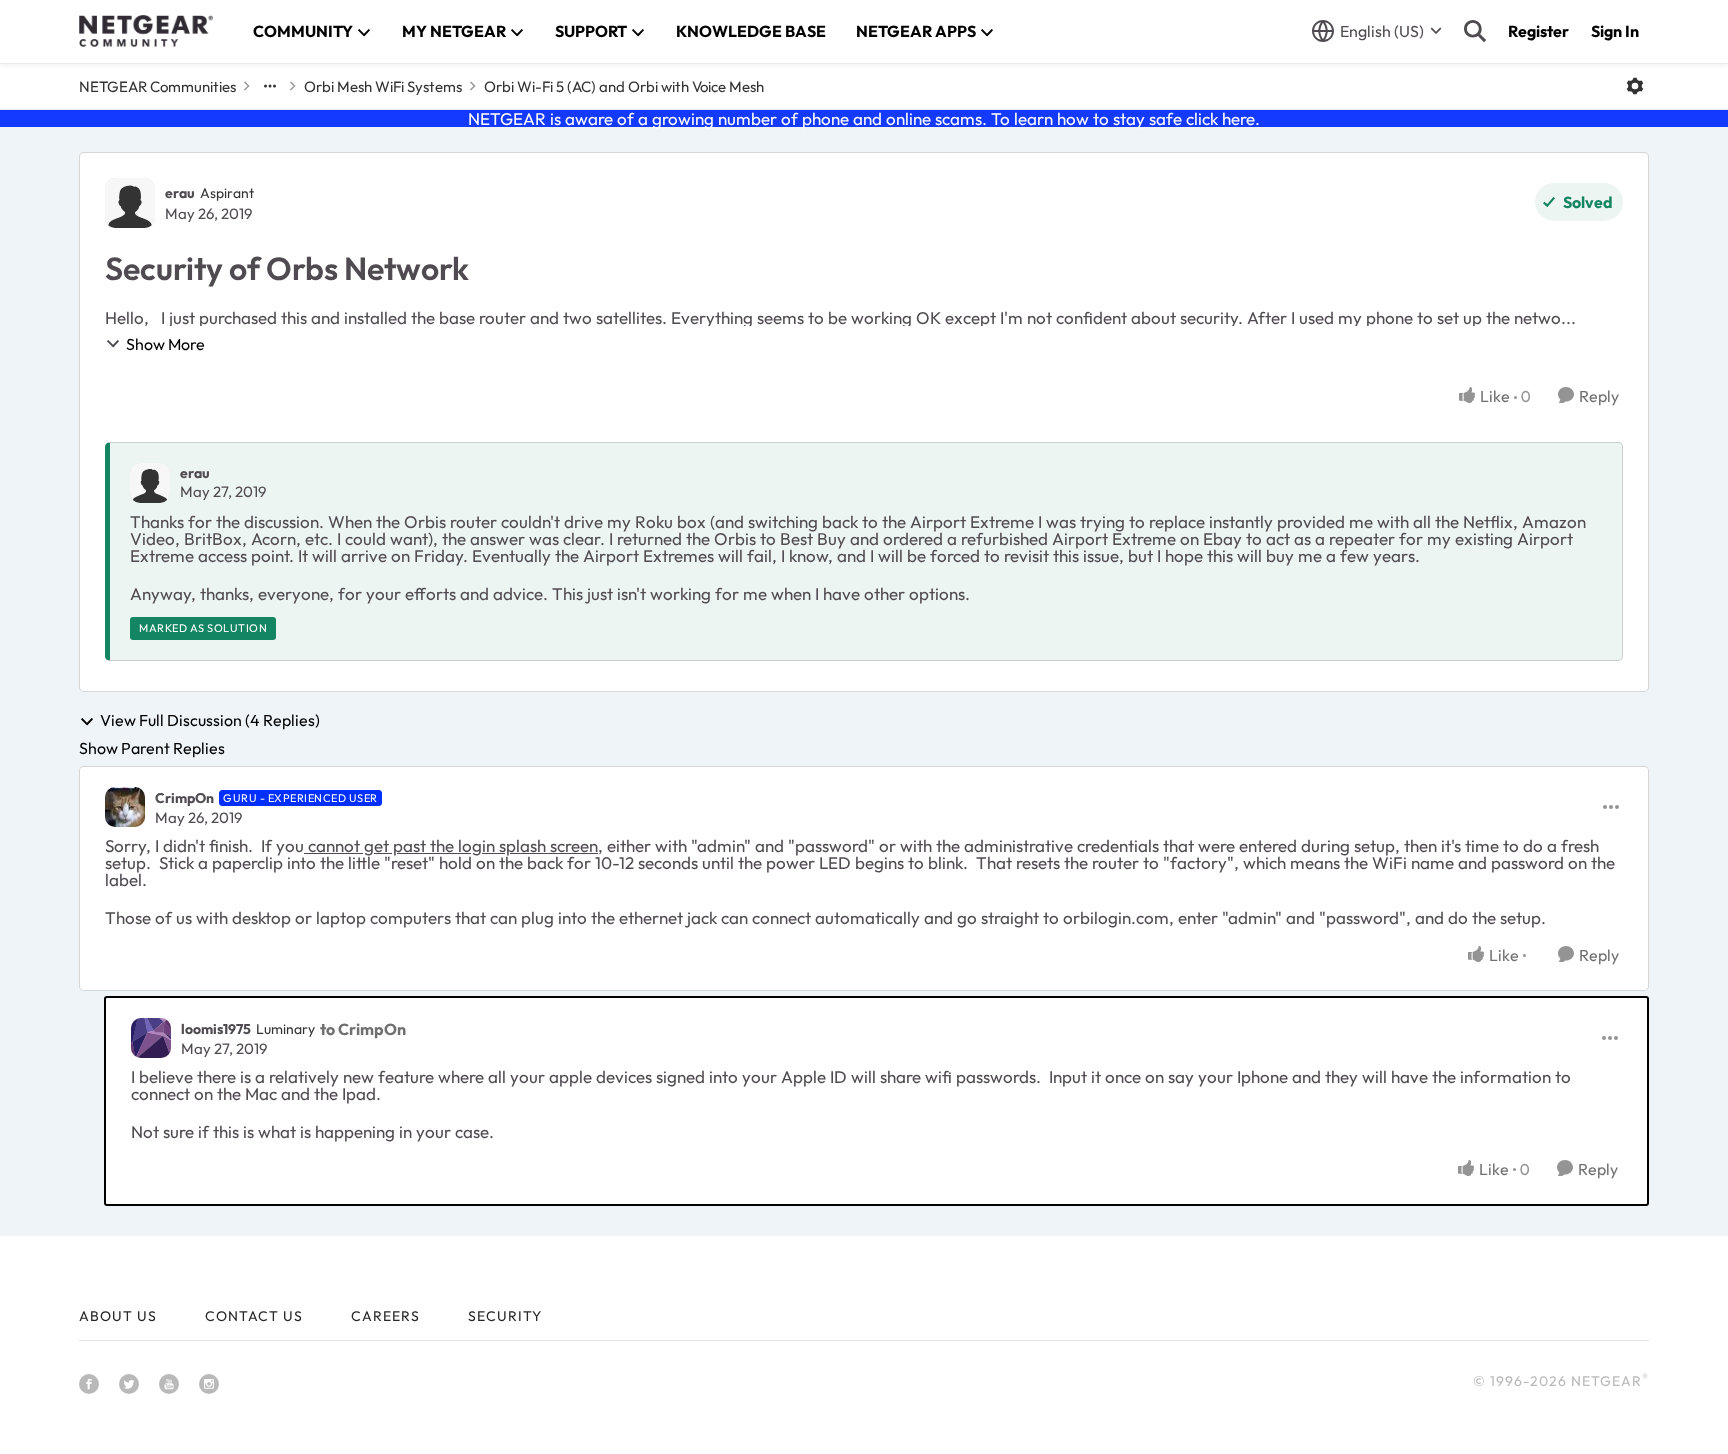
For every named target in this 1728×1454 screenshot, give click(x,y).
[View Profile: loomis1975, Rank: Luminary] (151, 1038)
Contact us (254, 1316)
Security (505, 1316)
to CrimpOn (363, 1029)
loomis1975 (216, 1029)
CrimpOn (184, 798)
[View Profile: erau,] (150, 483)
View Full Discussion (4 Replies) (210, 721)
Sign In (1615, 31)
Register (1538, 31)
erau (180, 193)
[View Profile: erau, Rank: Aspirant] (130, 203)
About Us (118, 1316)
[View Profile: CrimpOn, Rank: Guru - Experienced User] (125, 807)
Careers (385, 1316)
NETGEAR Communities (157, 86)
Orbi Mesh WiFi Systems (383, 86)
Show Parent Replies (152, 748)
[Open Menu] (1635, 86)
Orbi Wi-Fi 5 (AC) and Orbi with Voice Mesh (624, 86)
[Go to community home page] (146, 31)
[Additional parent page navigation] (270, 86)
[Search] (1475, 31)
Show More (165, 344)
